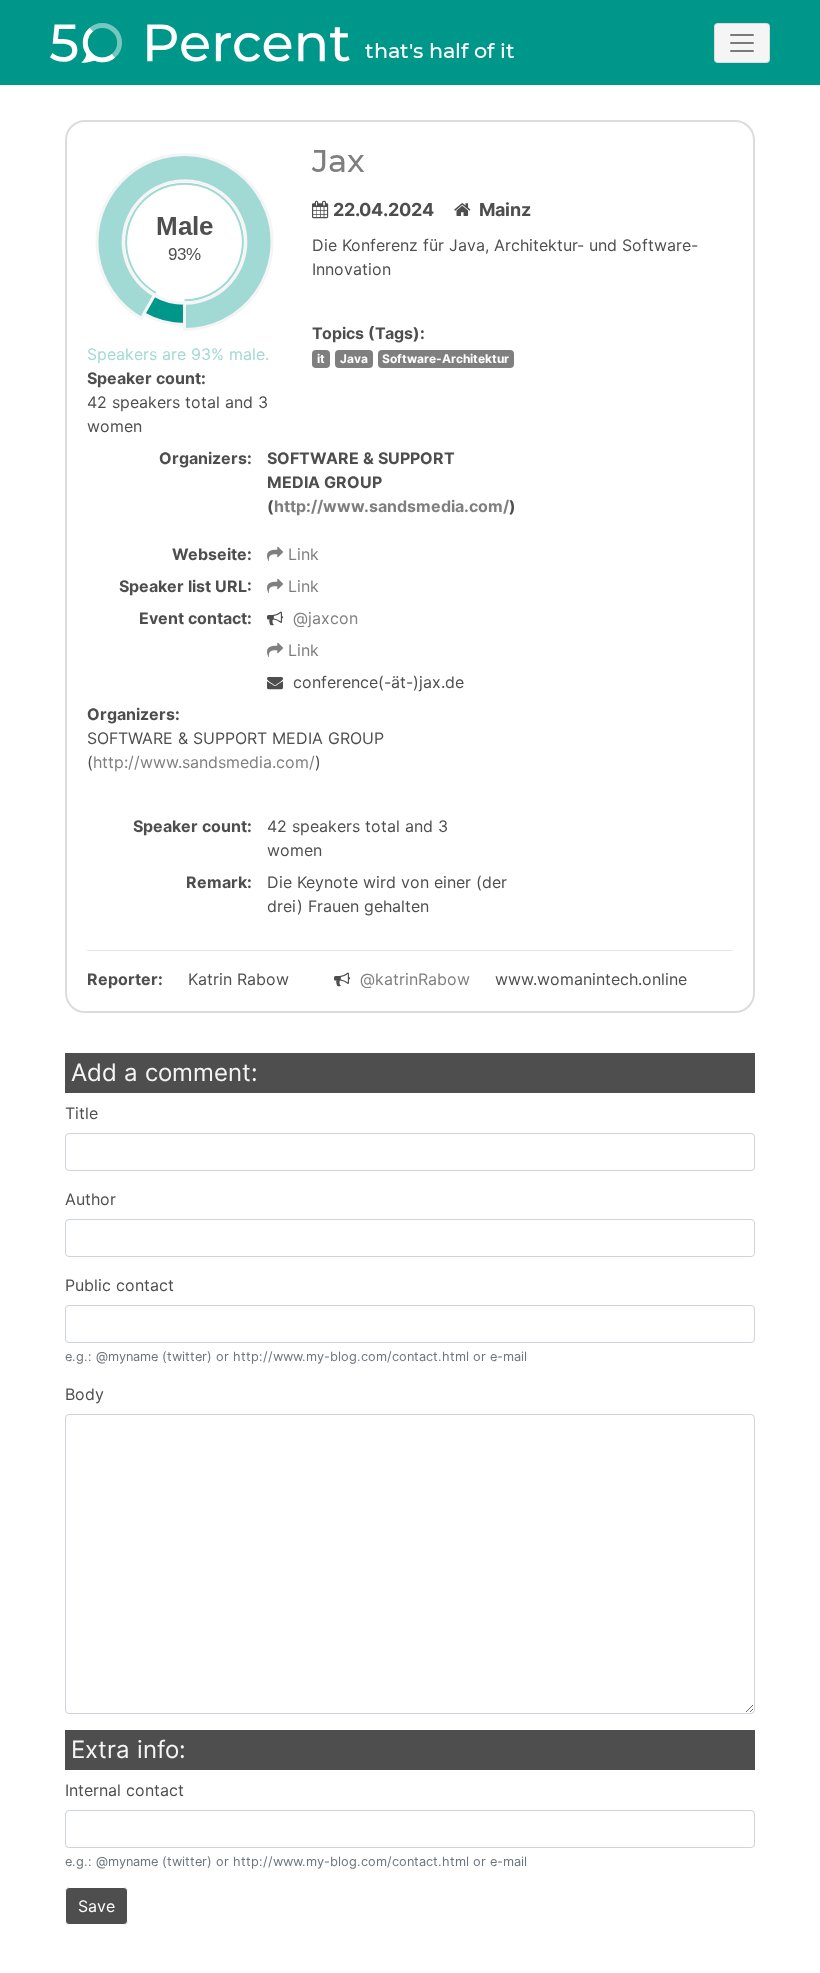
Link (301, 554)
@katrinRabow (415, 979)
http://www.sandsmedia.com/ (391, 506)
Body (84, 1394)
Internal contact (124, 1790)
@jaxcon (325, 618)
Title (81, 1113)
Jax (338, 160)
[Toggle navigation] (742, 43)
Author (90, 1199)
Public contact (119, 1285)
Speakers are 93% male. (178, 354)
